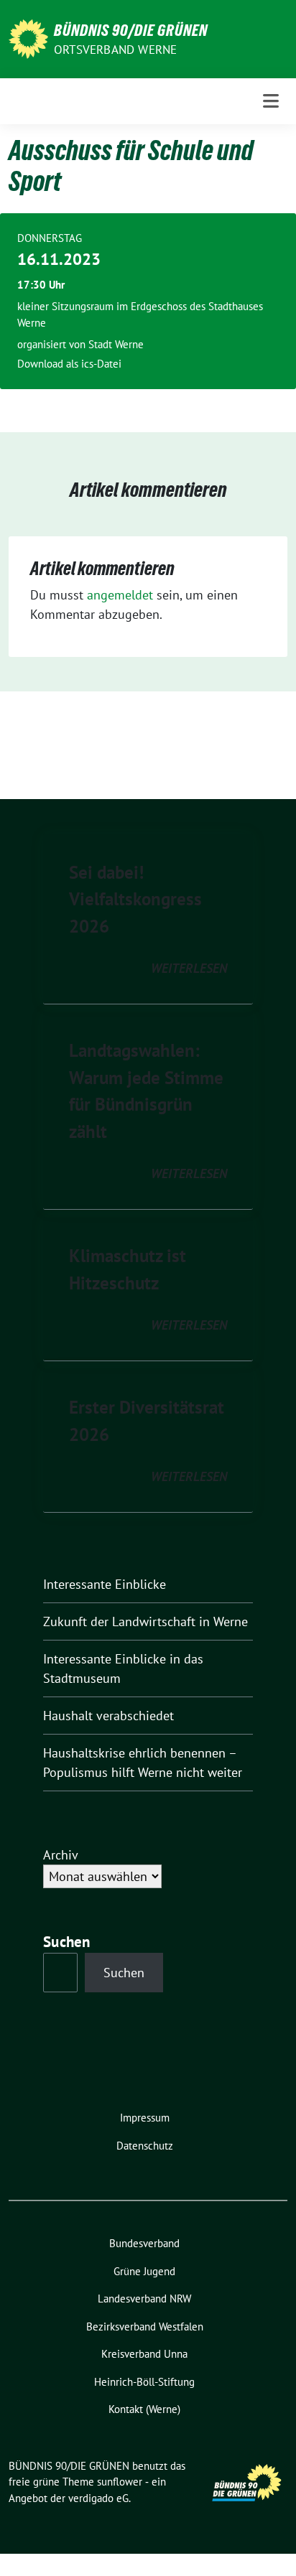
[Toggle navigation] (271, 101)
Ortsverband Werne (115, 50)
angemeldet (120, 595)
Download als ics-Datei (69, 364)
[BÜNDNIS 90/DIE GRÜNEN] (28, 38)
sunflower (120, 2482)
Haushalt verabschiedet (108, 1716)
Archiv (61, 1855)
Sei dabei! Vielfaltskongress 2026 (135, 899)
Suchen (67, 1942)
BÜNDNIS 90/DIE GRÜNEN (131, 30)
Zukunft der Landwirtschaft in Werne (145, 1621)
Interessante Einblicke (105, 1584)
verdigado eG (98, 2498)
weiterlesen (189, 968)
